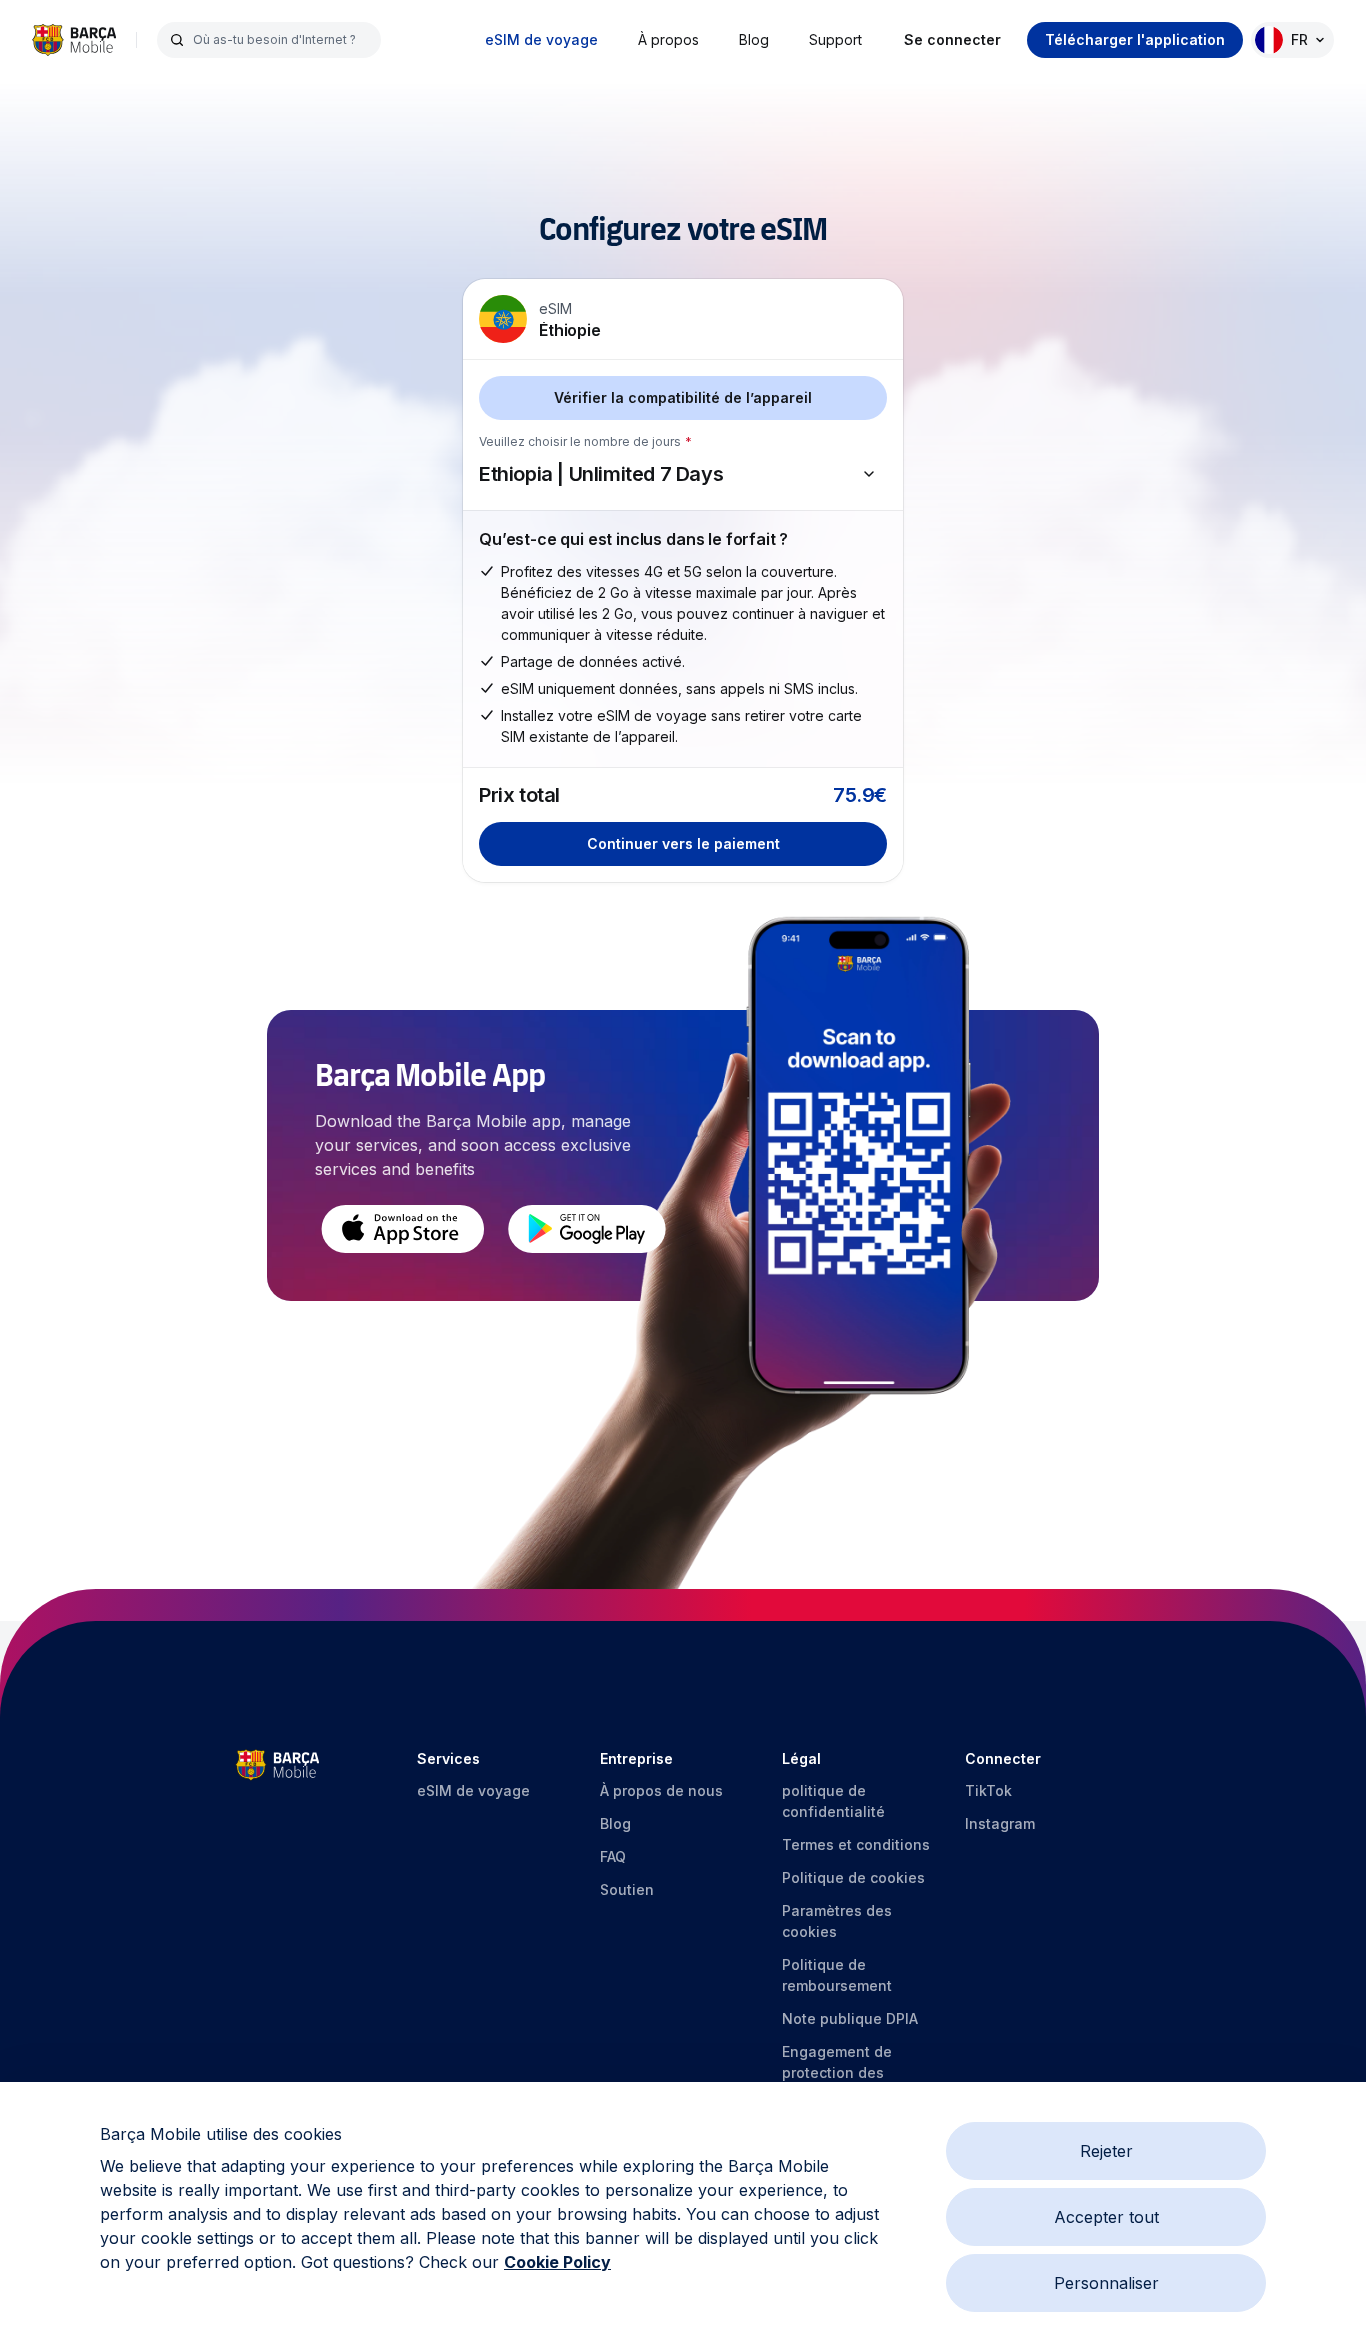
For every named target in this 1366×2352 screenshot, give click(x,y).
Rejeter (1106, 2151)
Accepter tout (1106, 2217)
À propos (668, 39)
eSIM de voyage (541, 39)
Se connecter (952, 39)
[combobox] (281, 40)
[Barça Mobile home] (74, 40)
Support (835, 39)
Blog (754, 39)
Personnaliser (1106, 2283)
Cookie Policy (557, 2262)
